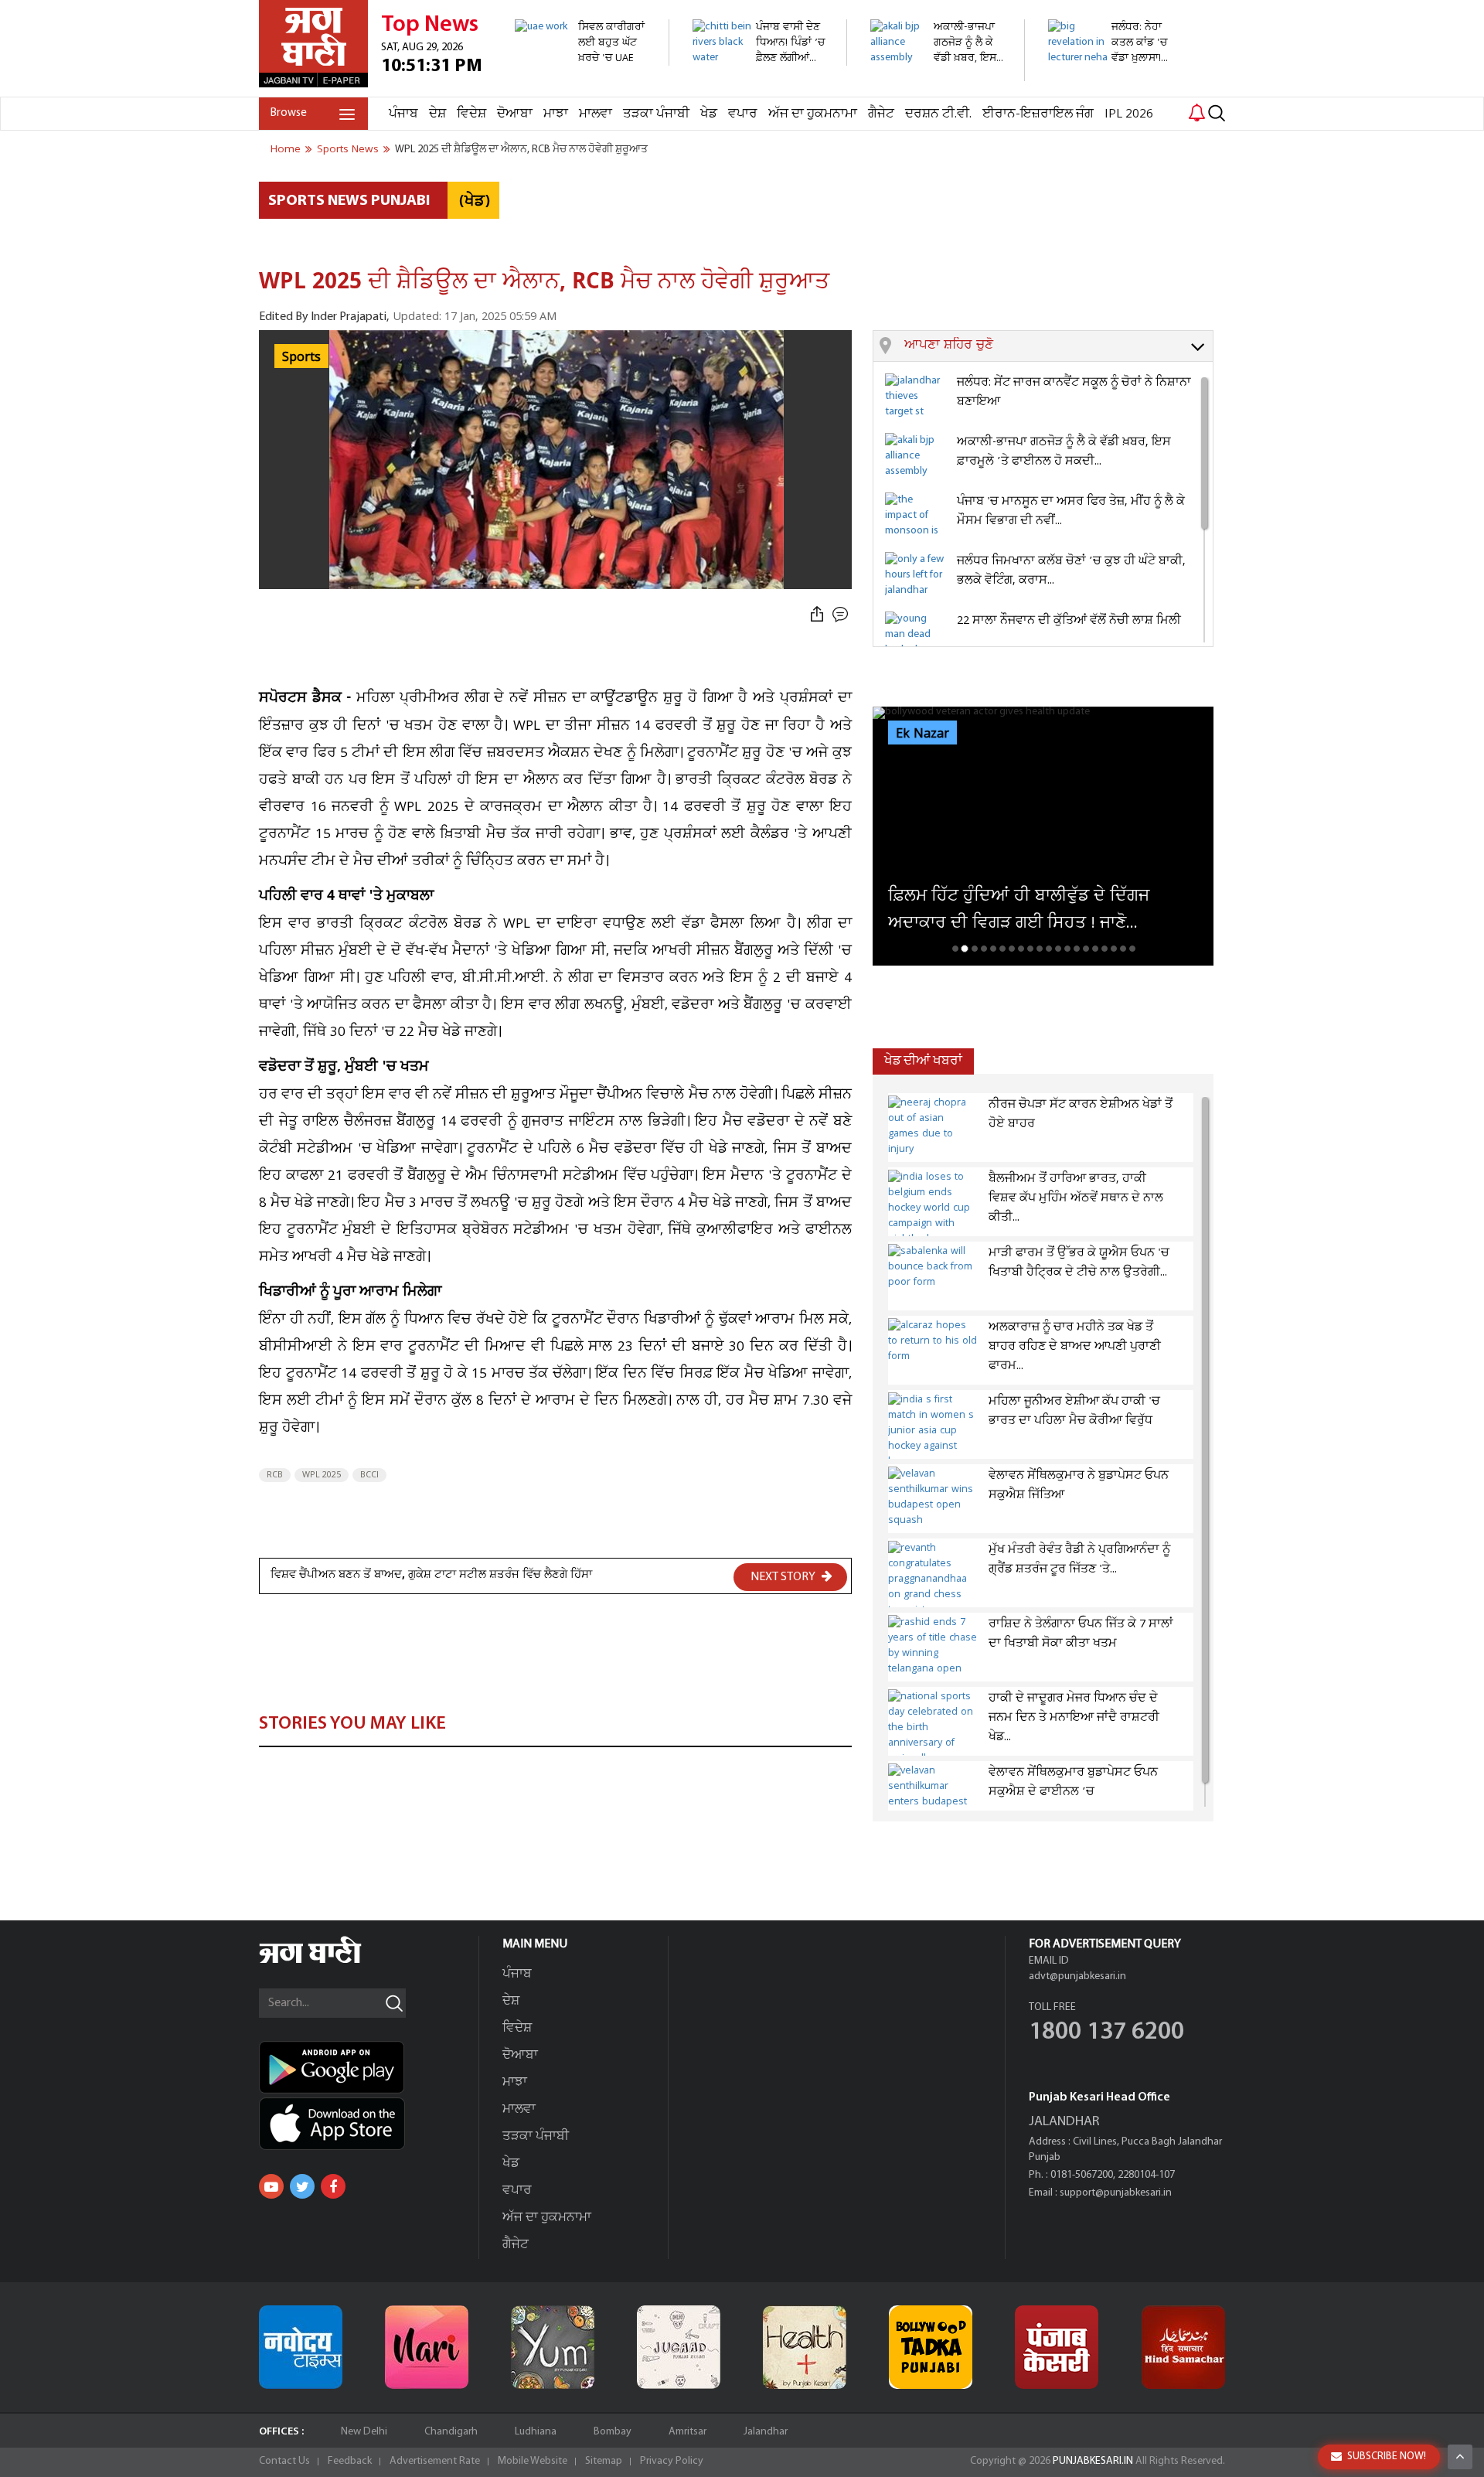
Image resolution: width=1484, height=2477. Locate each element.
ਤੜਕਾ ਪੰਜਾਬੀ (656, 114)
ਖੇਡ (709, 114)
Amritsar (688, 2432)
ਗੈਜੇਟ (881, 114)
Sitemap (604, 2461)
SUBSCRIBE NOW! (1387, 2457)
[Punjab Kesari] (1057, 2347)
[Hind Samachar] (1183, 2347)
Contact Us (284, 2461)
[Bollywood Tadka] (931, 2347)
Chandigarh (451, 2432)
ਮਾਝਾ (556, 114)
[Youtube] (271, 2186)
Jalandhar (766, 2432)
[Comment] (842, 615)
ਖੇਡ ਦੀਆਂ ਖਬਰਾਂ (923, 1061)
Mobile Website (533, 2461)
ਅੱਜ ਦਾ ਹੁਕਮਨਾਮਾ (813, 114)
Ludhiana (536, 2432)
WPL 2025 (322, 1475)
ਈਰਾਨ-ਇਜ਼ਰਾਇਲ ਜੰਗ (1038, 114)
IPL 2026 (1129, 114)
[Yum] (553, 2347)
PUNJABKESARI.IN (1093, 2461)
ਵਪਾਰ (743, 114)
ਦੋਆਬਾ (515, 114)
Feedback (350, 2461)
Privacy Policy (672, 2461)
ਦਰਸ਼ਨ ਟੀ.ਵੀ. (938, 114)
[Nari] (427, 2347)
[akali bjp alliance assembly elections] (939, 73)
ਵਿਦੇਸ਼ (471, 114)
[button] (1059, 346)
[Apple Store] (369, 2124)
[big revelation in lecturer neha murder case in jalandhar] (1116, 89)
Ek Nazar (922, 734)
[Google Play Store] (369, 2067)
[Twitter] (302, 2186)
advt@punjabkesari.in (1077, 1976)
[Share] (817, 615)
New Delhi (364, 2432)
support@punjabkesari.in (1116, 2193)
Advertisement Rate (435, 2461)
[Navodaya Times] (301, 2347)
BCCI (369, 1475)
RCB (275, 1475)
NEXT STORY (784, 1577)
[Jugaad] (679, 2347)
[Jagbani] (331, 1961)
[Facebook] (333, 2186)
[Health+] (805, 2347)
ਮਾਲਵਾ (596, 114)
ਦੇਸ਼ (437, 114)
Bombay (613, 2432)
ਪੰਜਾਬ (403, 114)
